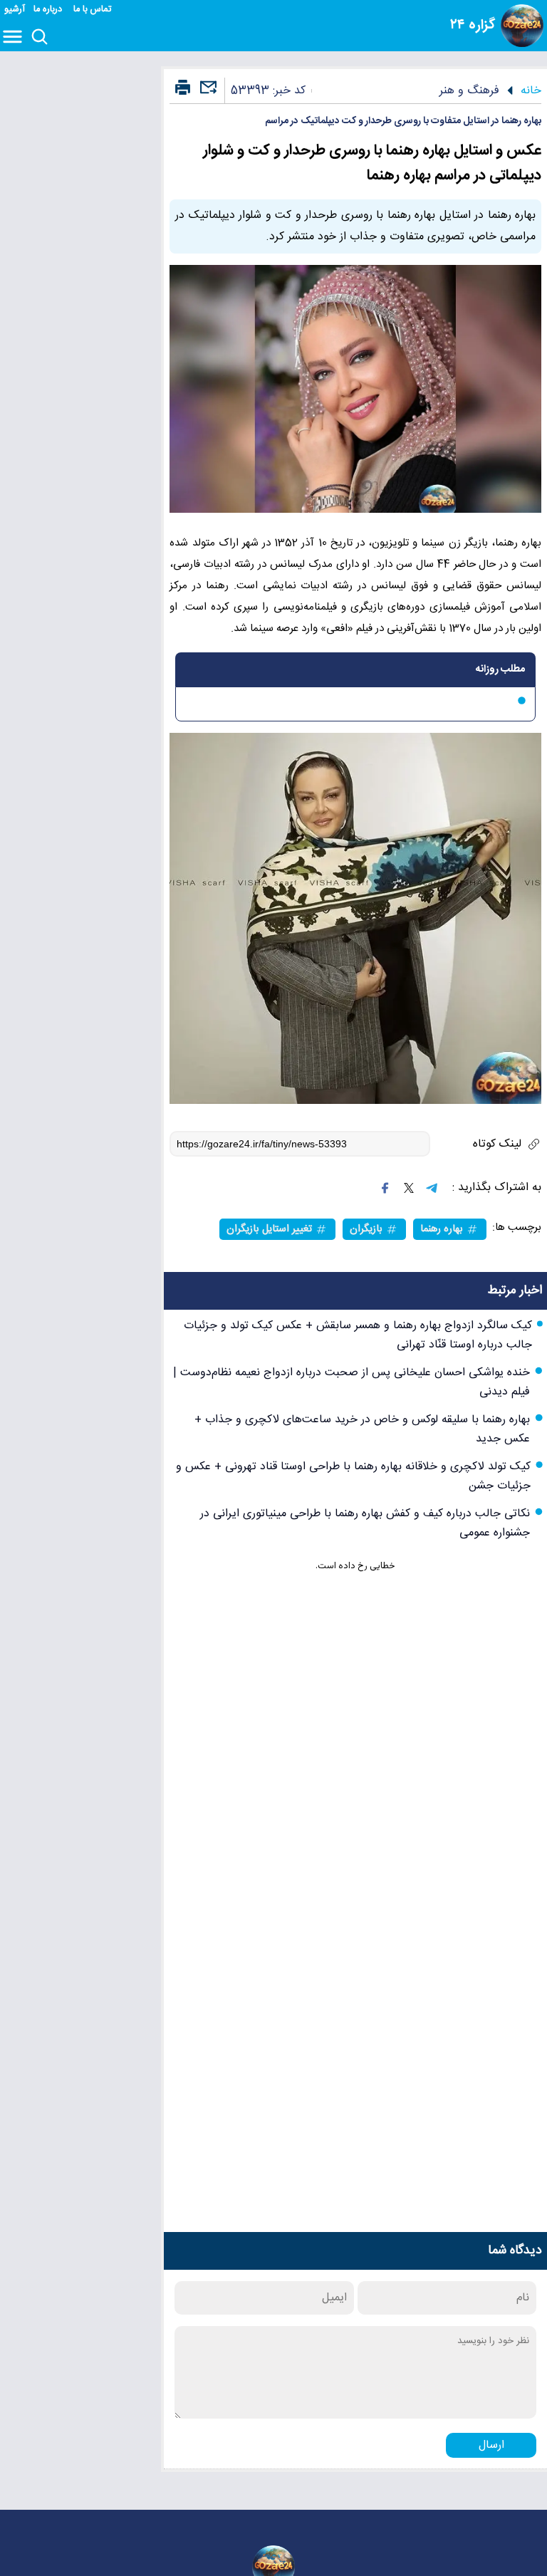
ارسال (491, 2445)
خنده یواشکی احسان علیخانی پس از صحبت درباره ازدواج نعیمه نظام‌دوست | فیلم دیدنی (351, 1382)
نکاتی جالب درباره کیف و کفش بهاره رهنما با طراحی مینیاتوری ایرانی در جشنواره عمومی (365, 1523)
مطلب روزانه (500, 669)
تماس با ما (94, 10)
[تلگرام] (432, 1188)
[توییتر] (409, 1188)
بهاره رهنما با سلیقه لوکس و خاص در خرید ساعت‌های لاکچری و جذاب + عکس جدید (362, 1429)
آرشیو (15, 10)
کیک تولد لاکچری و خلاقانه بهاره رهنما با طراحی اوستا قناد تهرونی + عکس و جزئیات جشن (353, 1476)
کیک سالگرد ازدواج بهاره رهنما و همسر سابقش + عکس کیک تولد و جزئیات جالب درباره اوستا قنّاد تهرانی (358, 1335)
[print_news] (183, 88)
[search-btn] (40, 38)
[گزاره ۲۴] (522, 26)
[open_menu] (15, 38)
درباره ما (49, 10)
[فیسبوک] (385, 1188)
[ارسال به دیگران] (207, 94)
